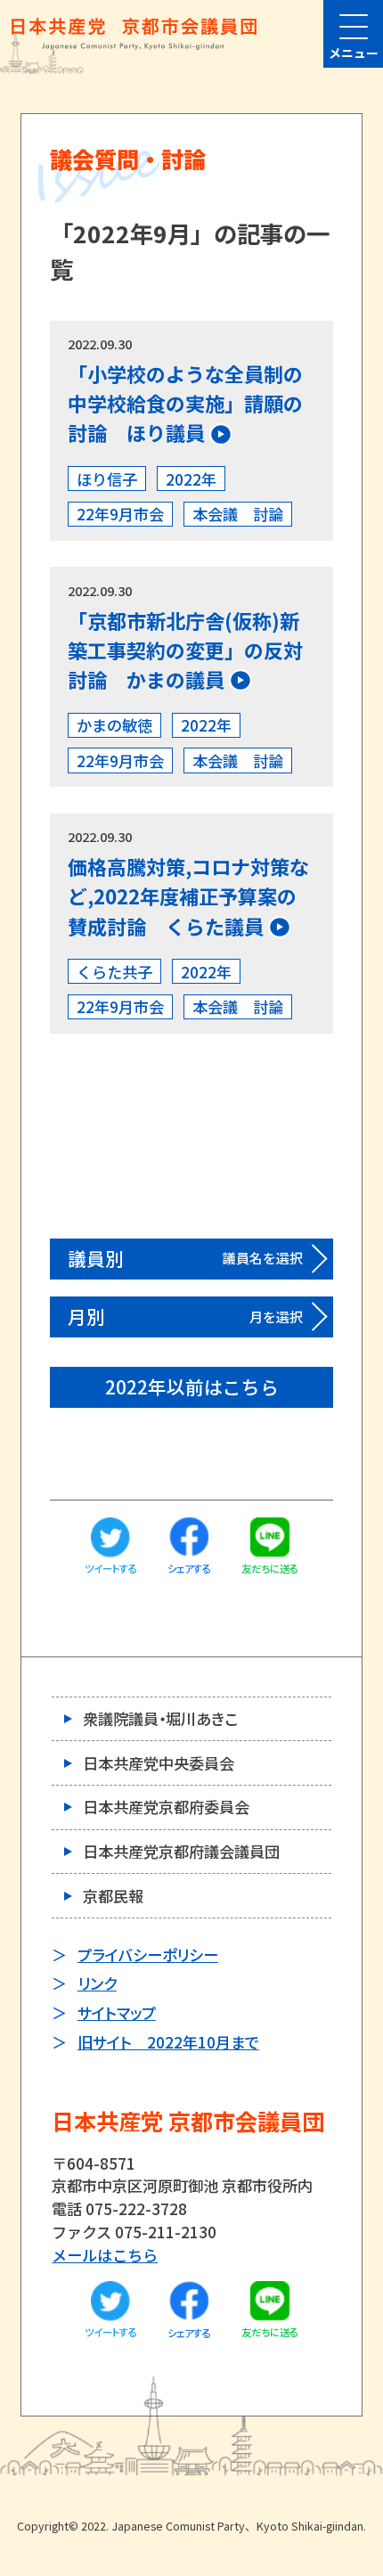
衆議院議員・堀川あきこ (160, 1718)
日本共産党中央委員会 (159, 1763)
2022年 (191, 479)
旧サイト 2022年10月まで (168, 2042)
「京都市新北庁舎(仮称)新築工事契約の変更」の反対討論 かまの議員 (185, 650)
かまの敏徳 (114, 725)
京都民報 (113, 1896)
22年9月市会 (120, 514)
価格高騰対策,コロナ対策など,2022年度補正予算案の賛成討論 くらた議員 (188, 895)
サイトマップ (117, 2012)
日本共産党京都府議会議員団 (181, 1851)
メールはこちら (105, 2255)
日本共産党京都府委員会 (166, 1807)
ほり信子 (107, 479)
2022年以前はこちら (192, 1386)
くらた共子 (114, 972)
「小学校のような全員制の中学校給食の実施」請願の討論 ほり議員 (185, 403)
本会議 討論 (238, 514)
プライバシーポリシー (148, 1954)
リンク (97, 1983)
